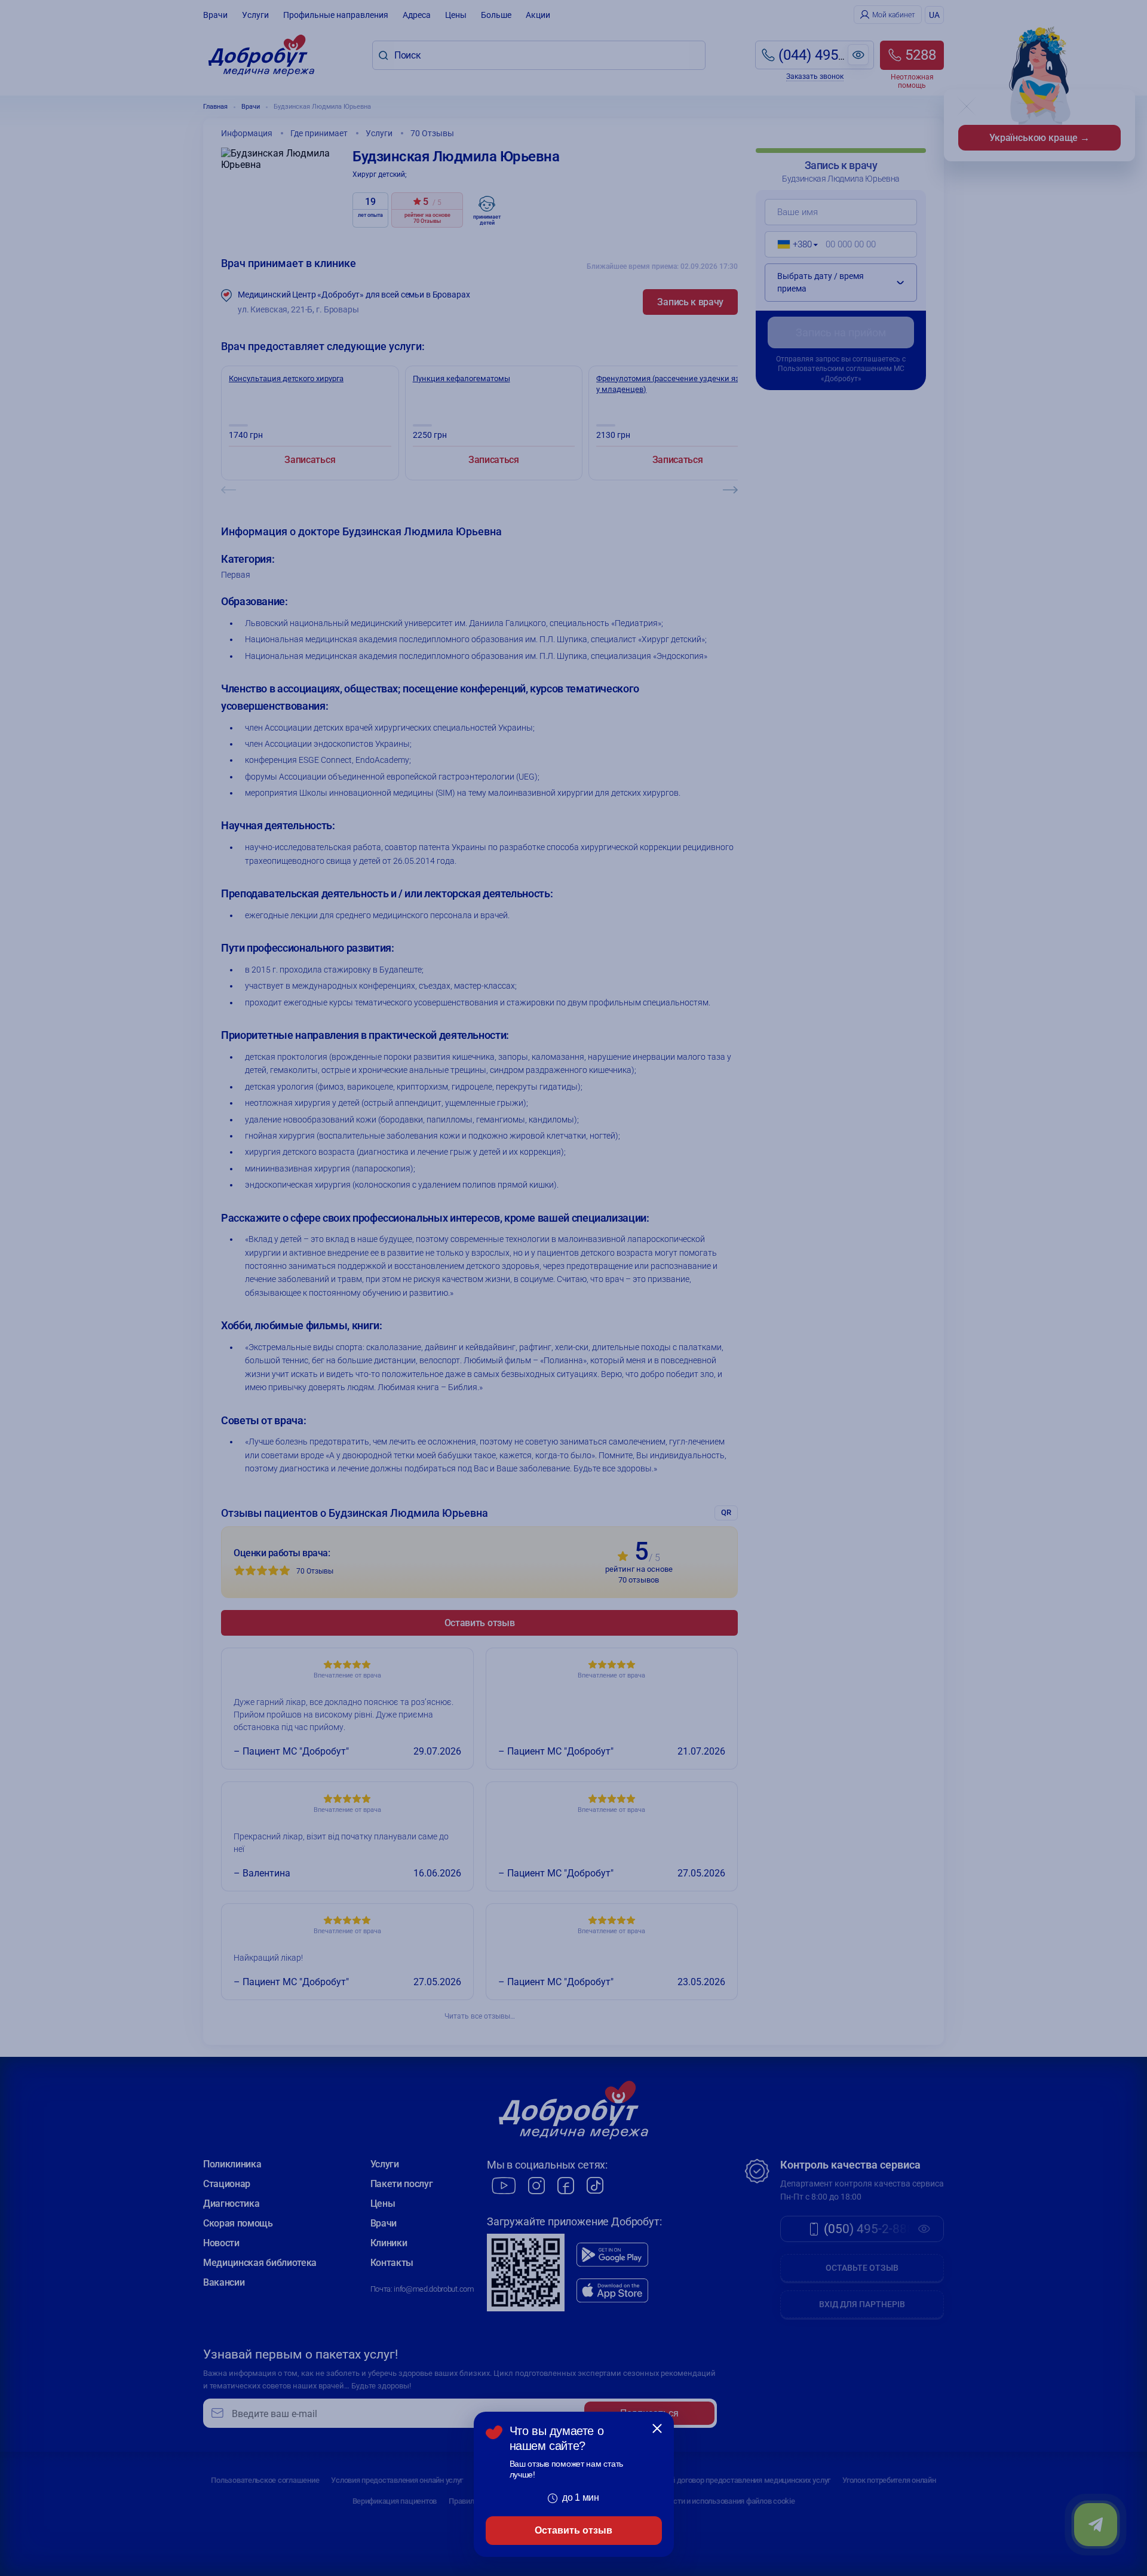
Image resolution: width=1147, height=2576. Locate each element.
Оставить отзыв (573, 2530)
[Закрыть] (657, 2428)
